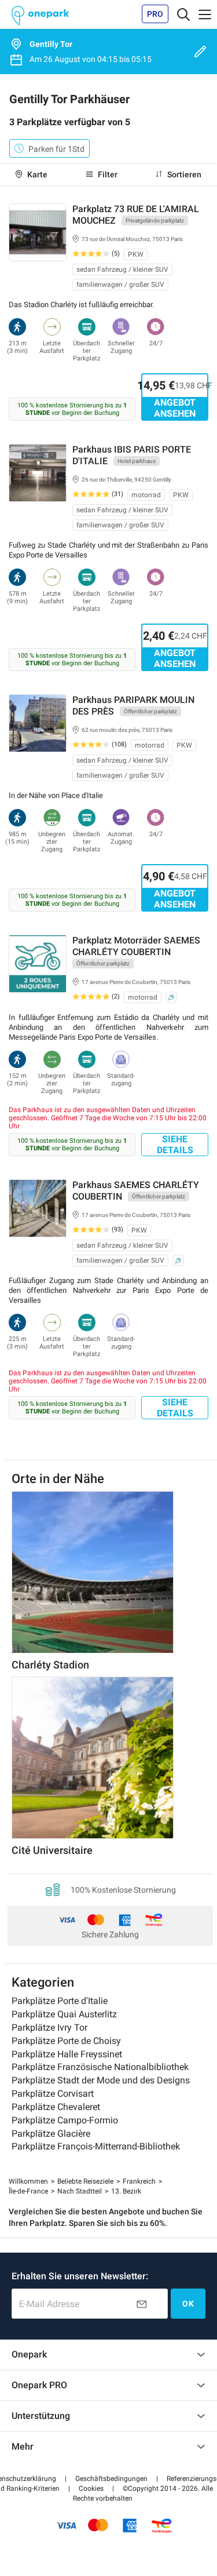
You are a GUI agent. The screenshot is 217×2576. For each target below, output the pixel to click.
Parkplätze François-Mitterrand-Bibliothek (96, 2146)
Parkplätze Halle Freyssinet (67, 2054)
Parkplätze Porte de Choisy (66, 2041)
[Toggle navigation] (183, 14)
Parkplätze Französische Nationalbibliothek (100, 2067)
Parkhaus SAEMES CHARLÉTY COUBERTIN (136, 1191)
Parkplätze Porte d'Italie (60, 2001)
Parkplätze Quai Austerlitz (64, 2014)
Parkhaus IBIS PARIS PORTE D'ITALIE (132, 455)
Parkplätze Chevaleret (56, 2107)
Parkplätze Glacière (51, 2134)
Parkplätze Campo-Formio (65, 2120)
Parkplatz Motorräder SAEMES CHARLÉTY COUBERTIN (136, 946)
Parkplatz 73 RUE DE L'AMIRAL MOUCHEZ (136, 215)
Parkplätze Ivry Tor (49, 2027)
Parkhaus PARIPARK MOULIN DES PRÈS (133, 706)
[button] (91, 2488)
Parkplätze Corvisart (53, 2094)
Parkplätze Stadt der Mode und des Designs (101, 2080)
